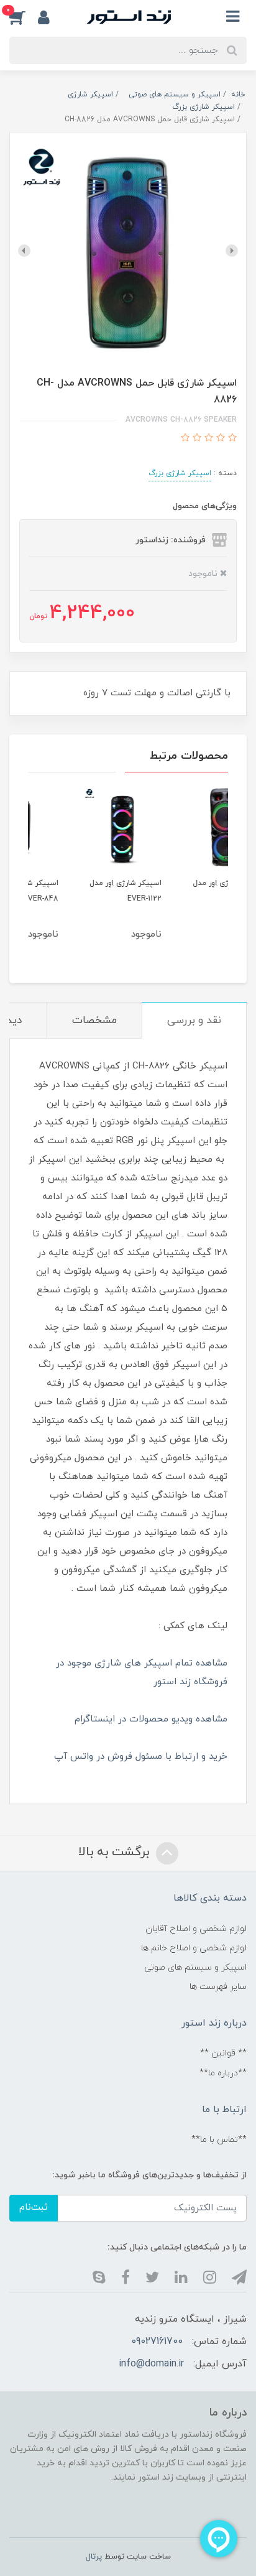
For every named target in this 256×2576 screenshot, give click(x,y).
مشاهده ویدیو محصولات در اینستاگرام (151, 1719)
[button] (24, 17)
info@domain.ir (151, 2364)
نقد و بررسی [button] (194, 1021)
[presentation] (232, 251)
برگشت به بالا (116, 1852)
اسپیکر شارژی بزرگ (180, 473)
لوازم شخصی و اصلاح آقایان (196, 1929)
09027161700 (157, 2342)
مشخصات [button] (94, 1021)
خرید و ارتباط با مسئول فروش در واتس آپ (141, 1757)
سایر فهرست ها (218, 1987)
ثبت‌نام (34, 2208)
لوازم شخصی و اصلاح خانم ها (194, 1948)
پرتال (94, 2557)
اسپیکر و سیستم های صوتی (195, 1967)
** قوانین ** (223, 2053)
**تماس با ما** (219, 2140)
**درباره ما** (223, 2073)
